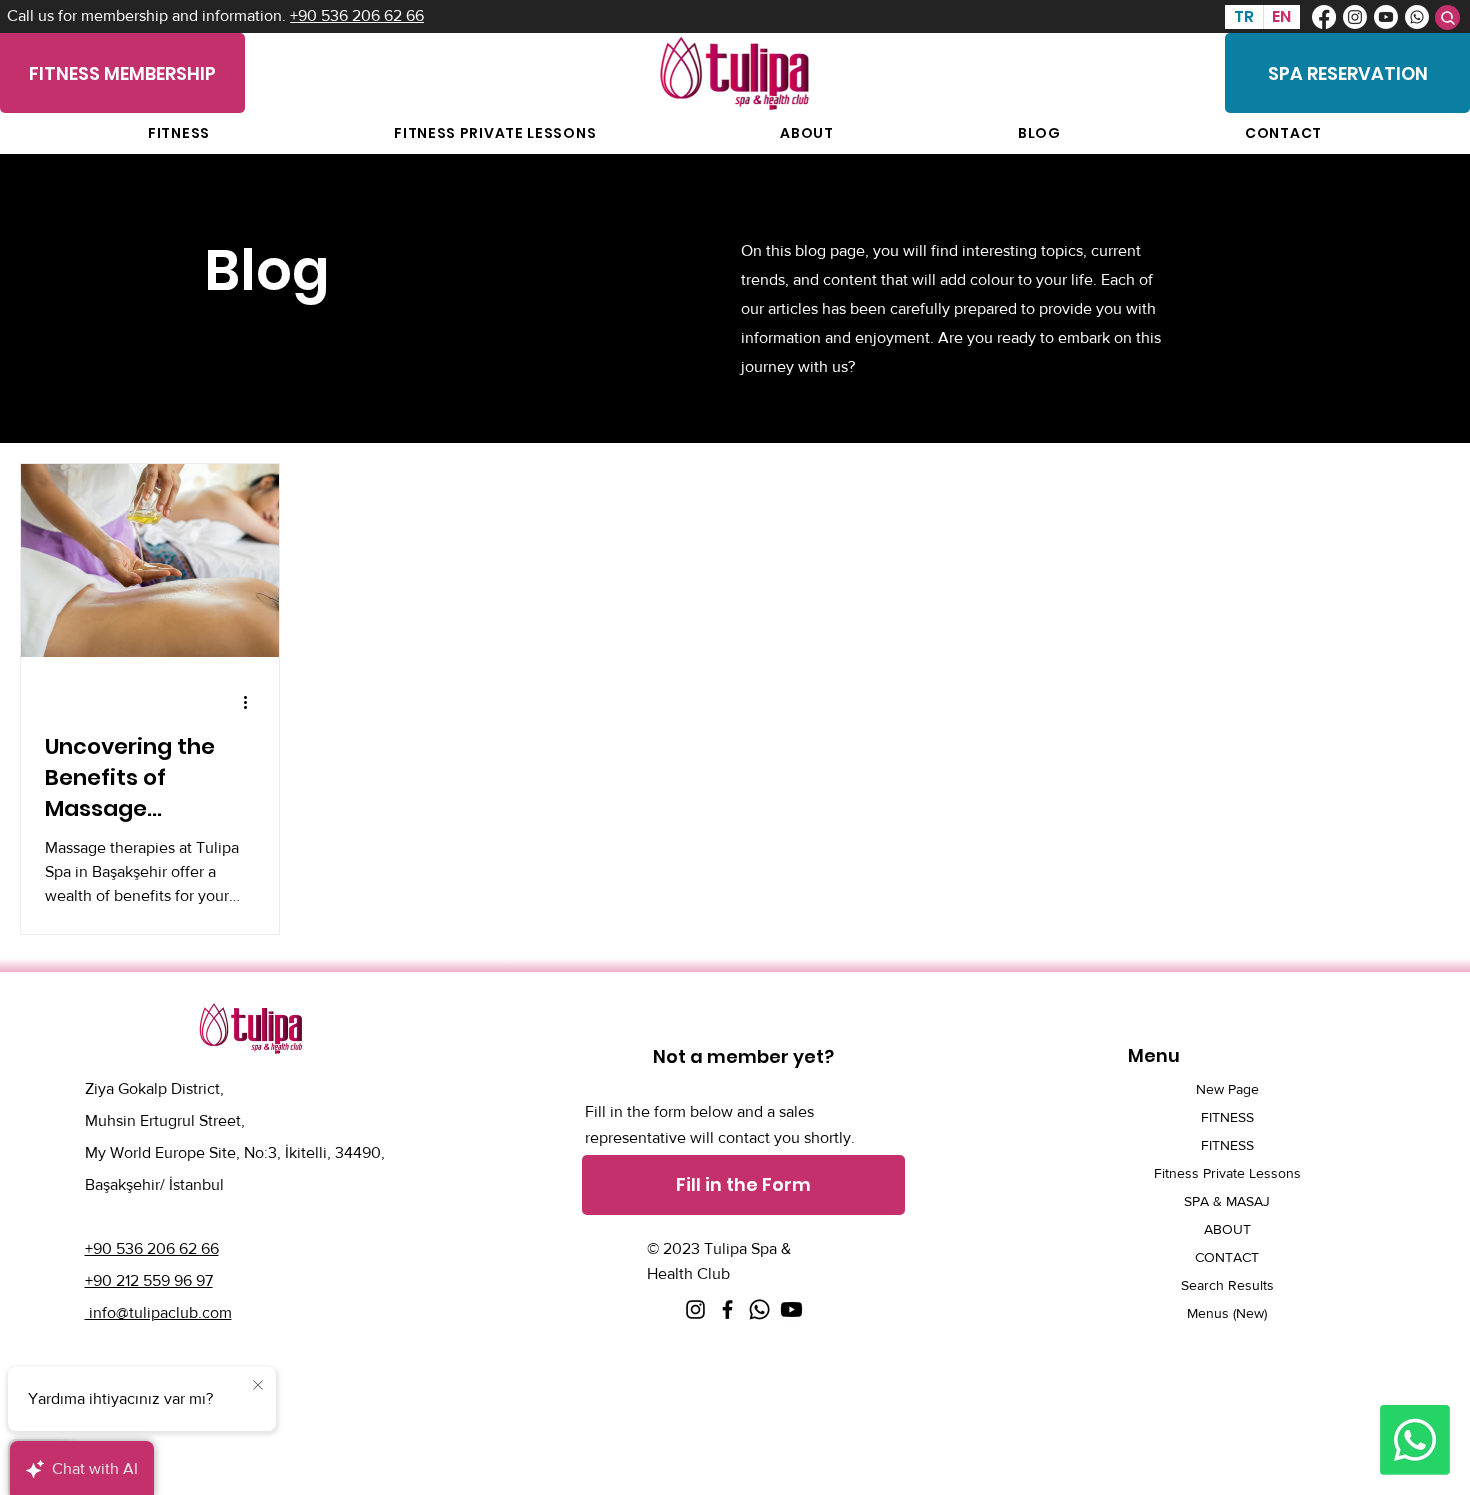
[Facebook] (1324, 17)
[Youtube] (1386, 17)
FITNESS (1227, 1117)
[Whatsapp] (1417, 17)
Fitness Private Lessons (1227, 1173)
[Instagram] (1355, 17)
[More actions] (252, 702)
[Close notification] (258, 1386)
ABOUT (1227, 1229)
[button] (743, 1185)
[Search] (1447, 17)
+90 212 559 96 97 (149, 1280)
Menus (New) (1227, 1313)
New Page (1227, 1089)
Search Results (1227, 1285)
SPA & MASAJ (1227, 1201)
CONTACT (1227, 1257)
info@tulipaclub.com (158, 1312)
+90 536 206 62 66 (357, 15)
